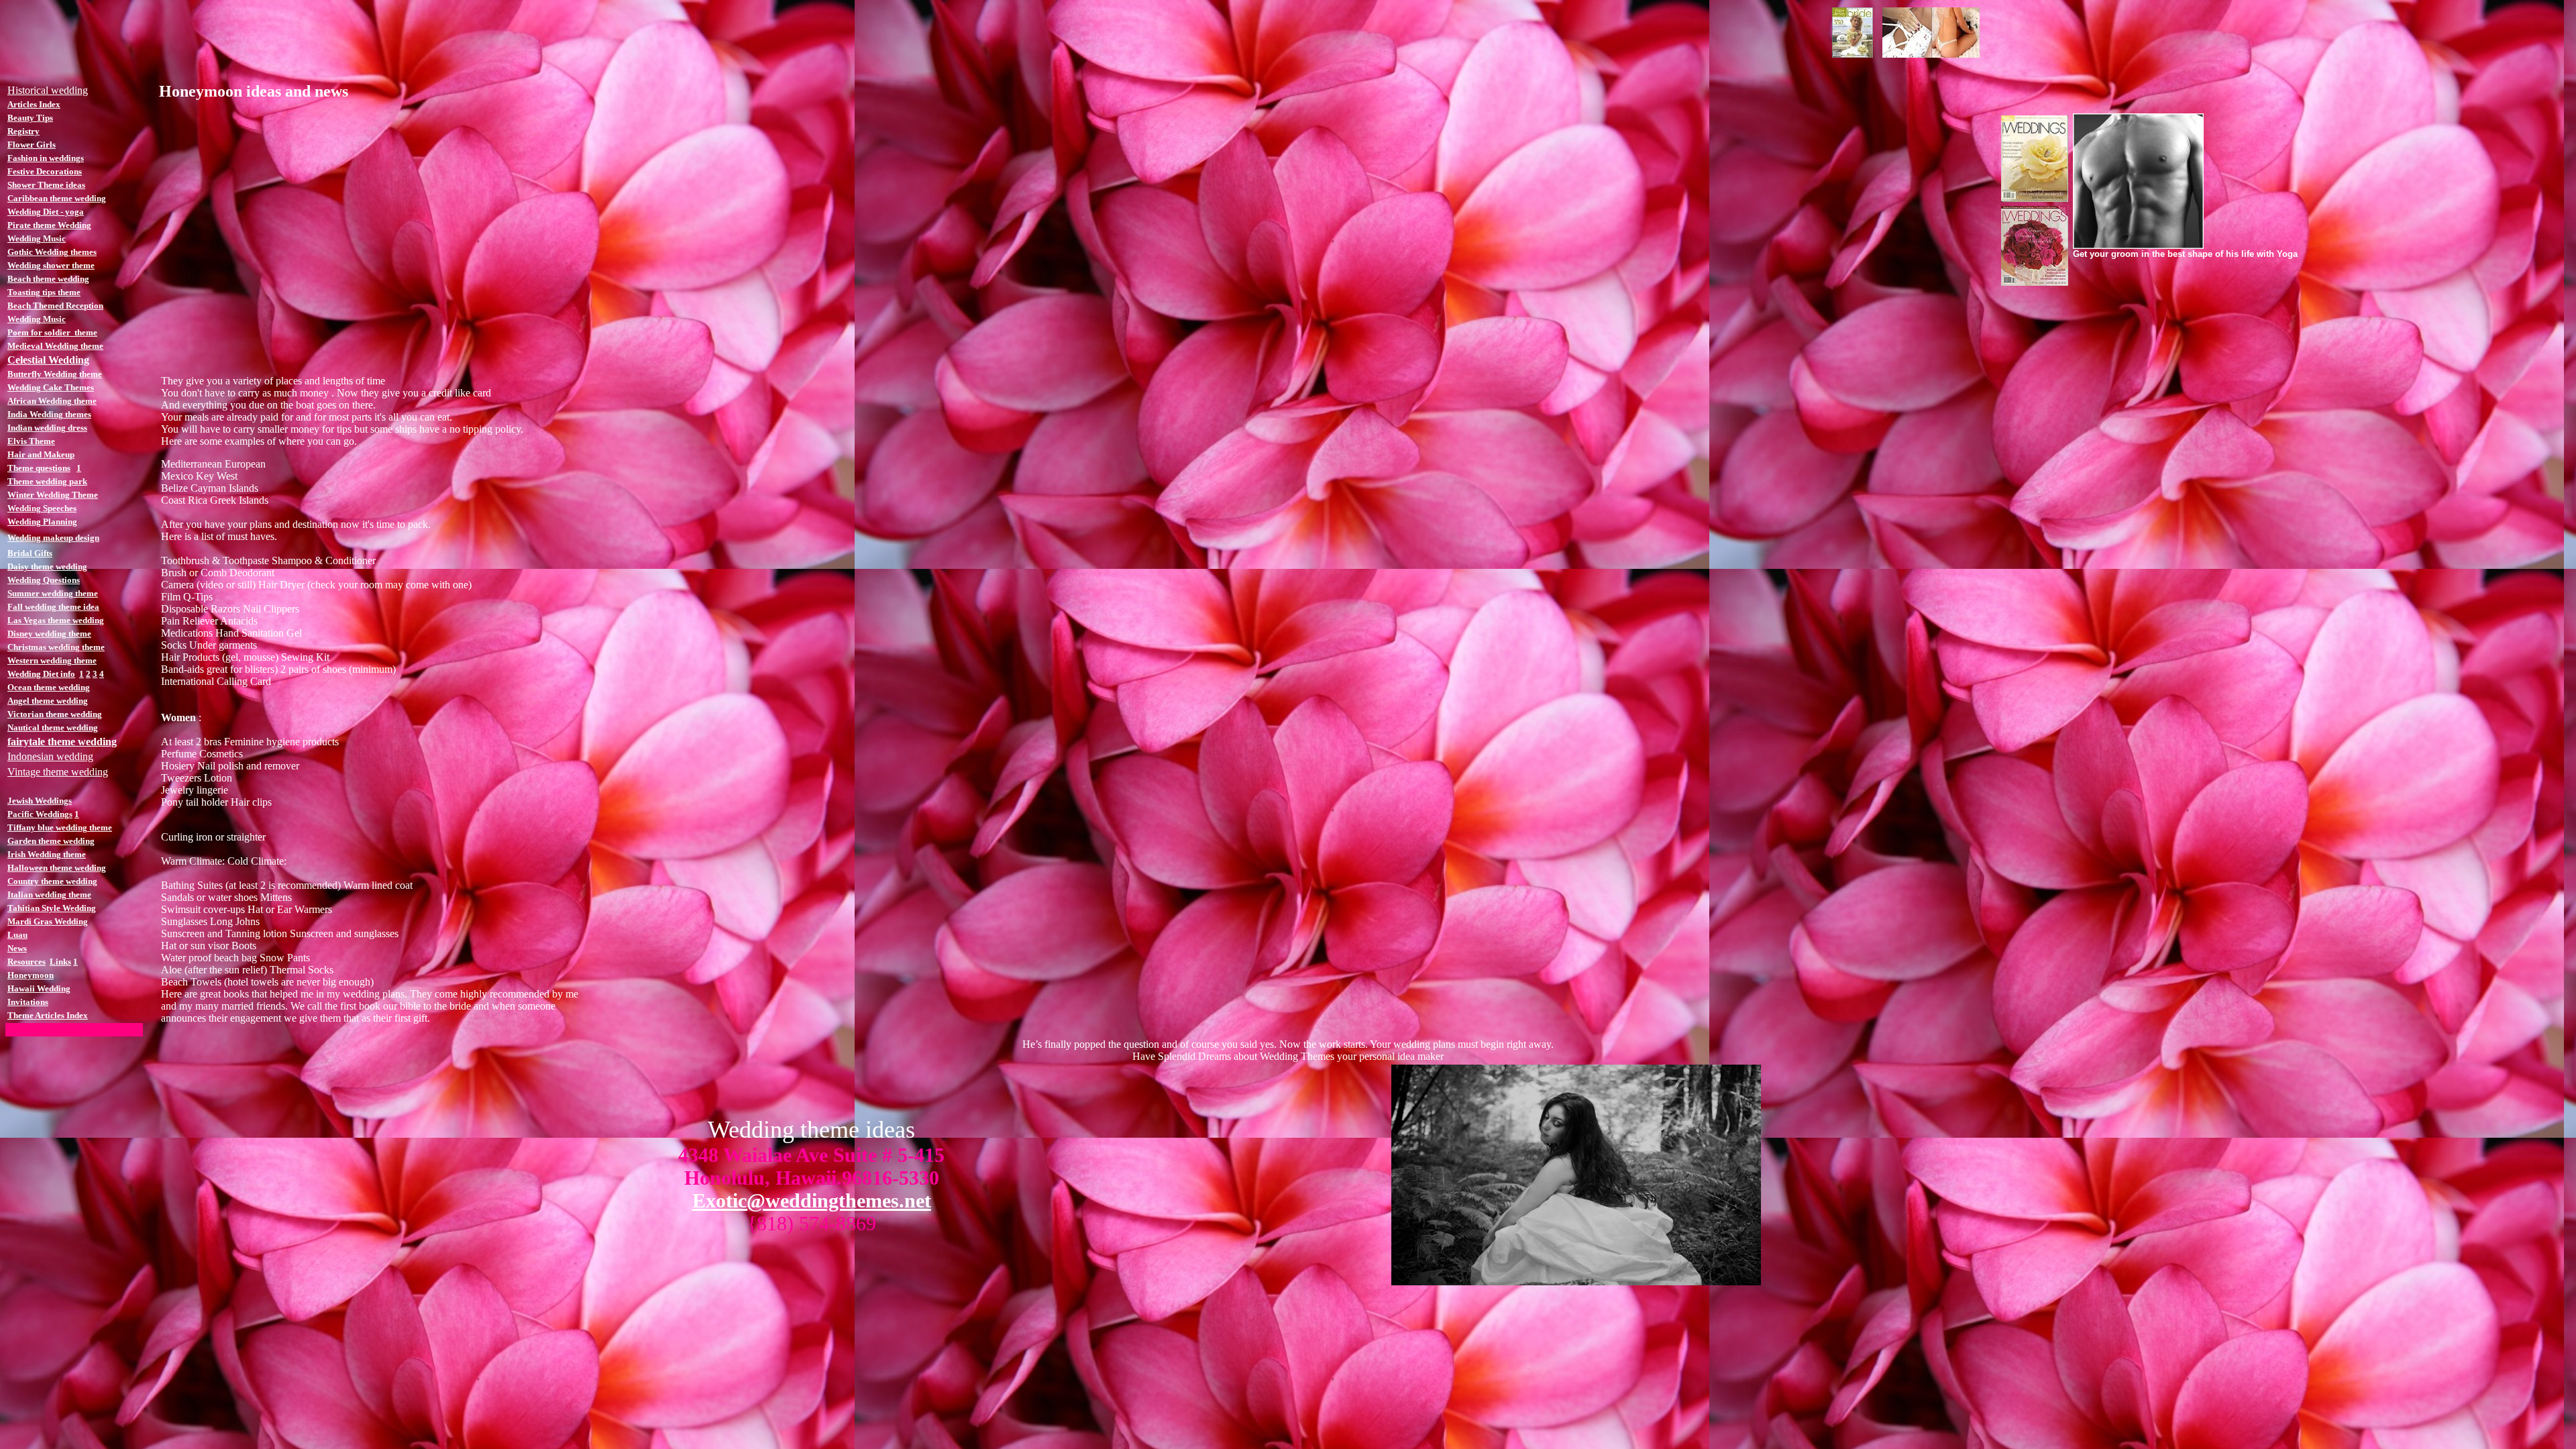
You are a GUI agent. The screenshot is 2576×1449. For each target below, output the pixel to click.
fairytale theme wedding (62, 742)
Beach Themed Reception (55, 306)
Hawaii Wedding (39, 988)
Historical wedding (48, 90)
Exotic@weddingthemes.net (812, 1200)
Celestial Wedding (48, 360)
